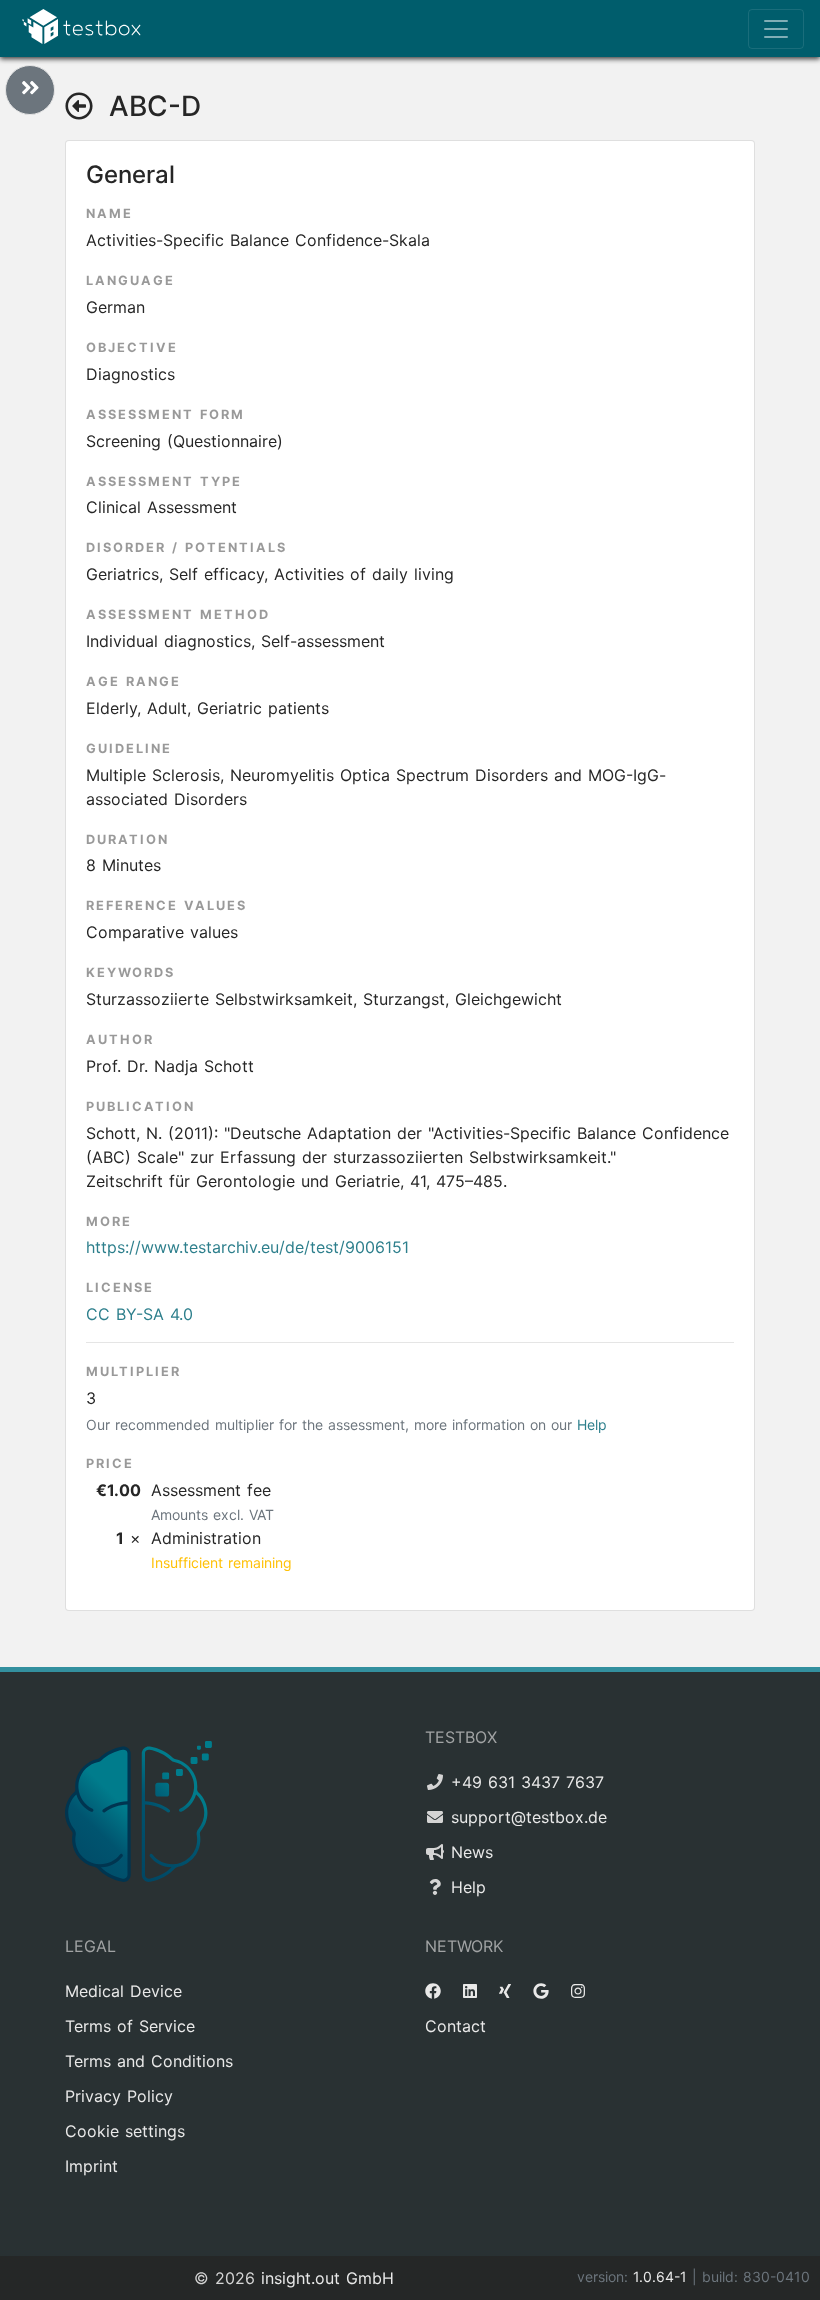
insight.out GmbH (327, 2278)
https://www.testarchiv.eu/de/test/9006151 (247, 1247)
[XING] (505, 1991)
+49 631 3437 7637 (527, 1782)
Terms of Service (130, 2026)
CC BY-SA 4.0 (139, 1314)
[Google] (541, 1991)
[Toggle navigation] (776, 29)
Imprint (91, 2166)
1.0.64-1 (662, 2276)
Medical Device (123, 1991)
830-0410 (776, 2276)
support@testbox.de (529, 1817)
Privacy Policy (119, 2096)
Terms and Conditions (149, 2061)
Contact (455, 2026)
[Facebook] (433, 1991)
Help (592, 1424)
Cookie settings (125, 2131)
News (472, 1852)
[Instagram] (578, 1991)
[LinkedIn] (470, 1991)
